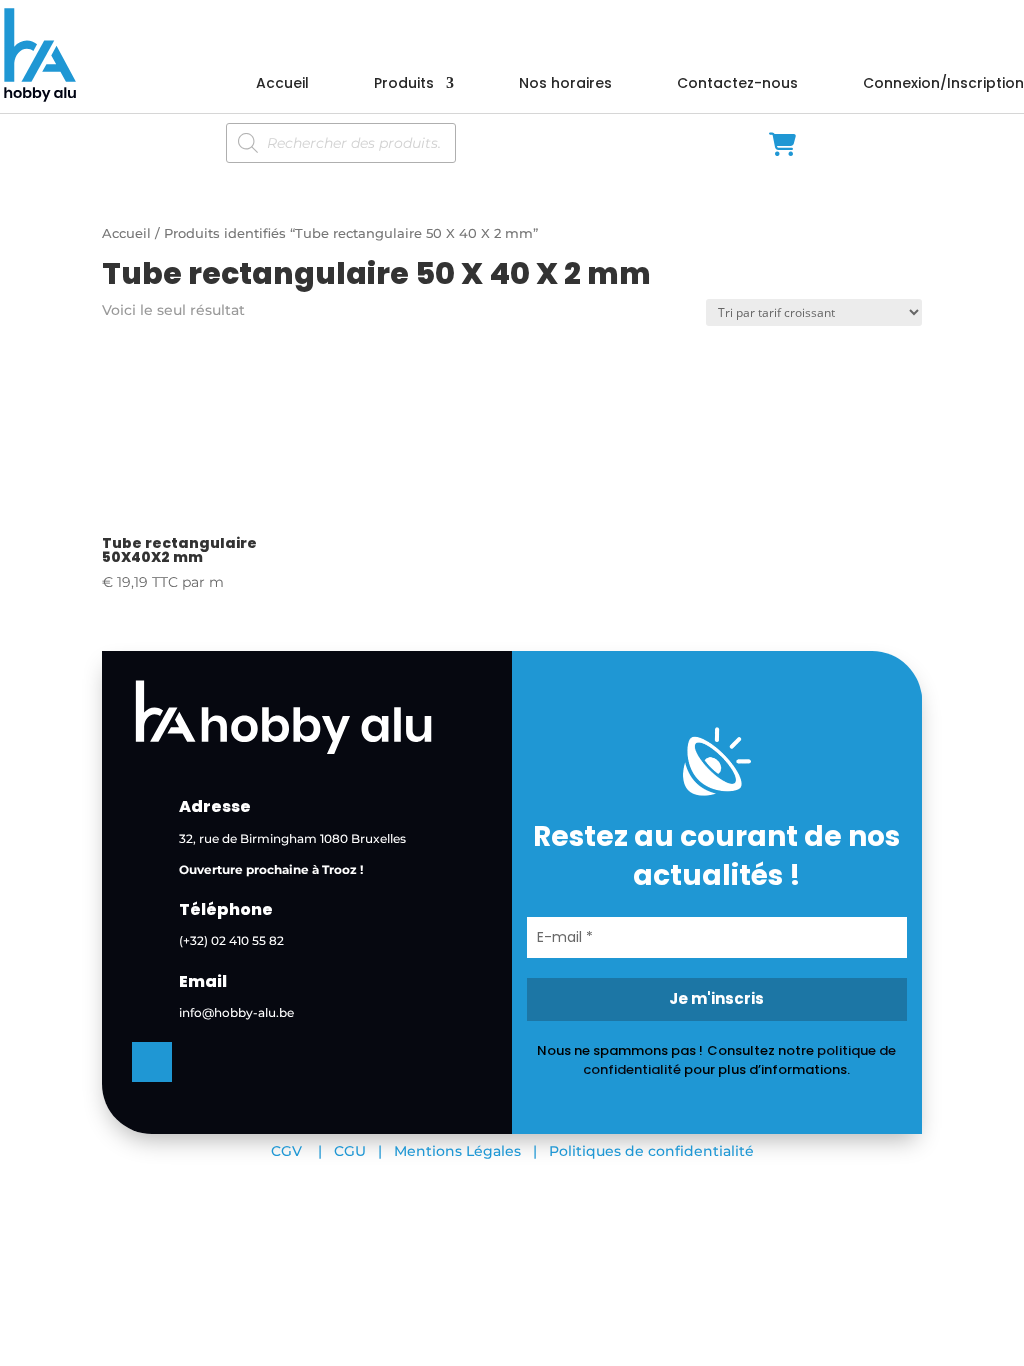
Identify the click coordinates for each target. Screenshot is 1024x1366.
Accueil (282, 84)
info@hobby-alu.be (236, 1012)
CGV (286, 1151)
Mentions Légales (457, 1151)
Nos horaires (565, 84)
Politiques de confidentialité (651, 1151)
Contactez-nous (737, 84)
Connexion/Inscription (943, 84)
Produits (404, 84)
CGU (350, 1151)
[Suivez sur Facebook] (152, 1062)
